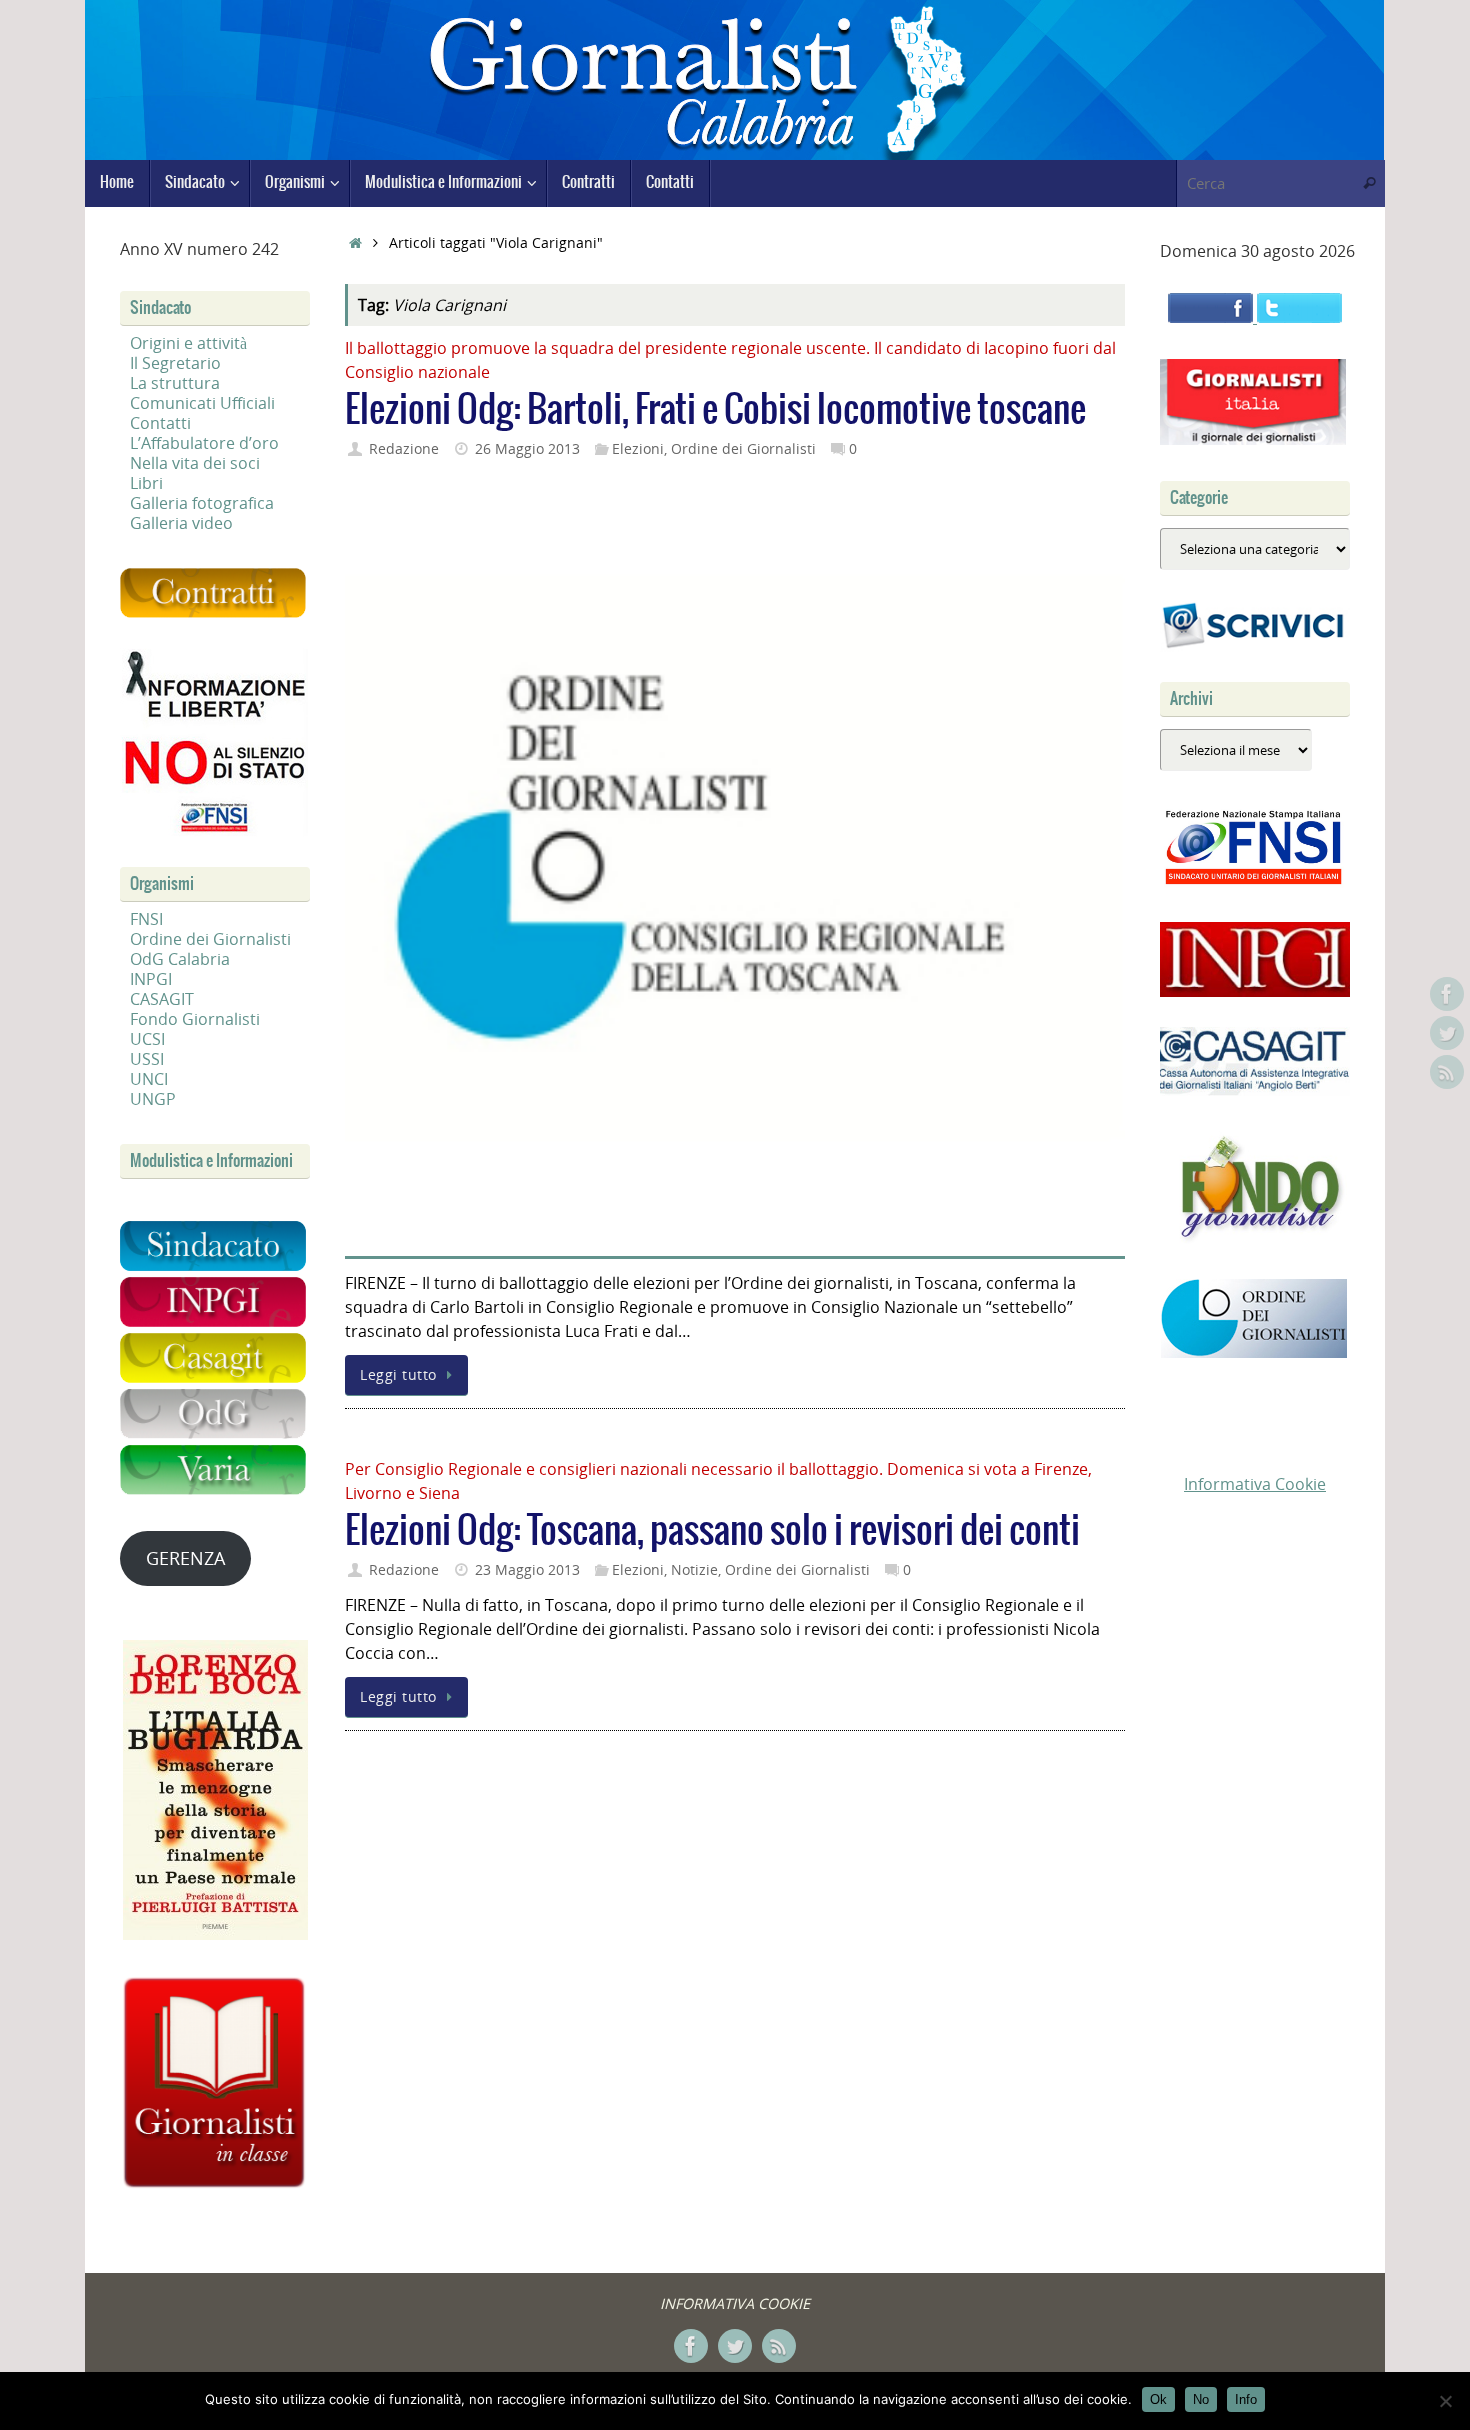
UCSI (147, 1039)
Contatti (160, 423)
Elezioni (638, 448)
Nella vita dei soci (195, 463)
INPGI (151, 979)
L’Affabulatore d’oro (204, 443)
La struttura (175, 383)
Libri (146, 483)
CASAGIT (162, 999)
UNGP (153, 1099)
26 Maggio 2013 (527, 448)
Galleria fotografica (202, 503)
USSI (147, 1059)
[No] (1445, 2401)
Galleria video (181, 523)
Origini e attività (188, 343)
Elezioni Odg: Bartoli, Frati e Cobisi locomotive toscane (715, 410)
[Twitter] (1447, 1033)
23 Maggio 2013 (527, 1569)
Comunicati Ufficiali (202, 403)
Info (1246, 2399)
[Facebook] (1447, 994)
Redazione (404, 448)
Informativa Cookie (1255, 1484)
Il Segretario (175, 363)
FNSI (146, 919)
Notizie (694, 1569)
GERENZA (185, 1558)
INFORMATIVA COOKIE (735, 2303)
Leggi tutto (398, 1374)
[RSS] (1447, 1072)
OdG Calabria (180, 959)
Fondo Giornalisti (195, 1019)
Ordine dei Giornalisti (743, 448)
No (1201, 2399)
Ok (1158, 2399)
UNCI (149, 1079)
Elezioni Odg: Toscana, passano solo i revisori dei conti (712, 1531)
